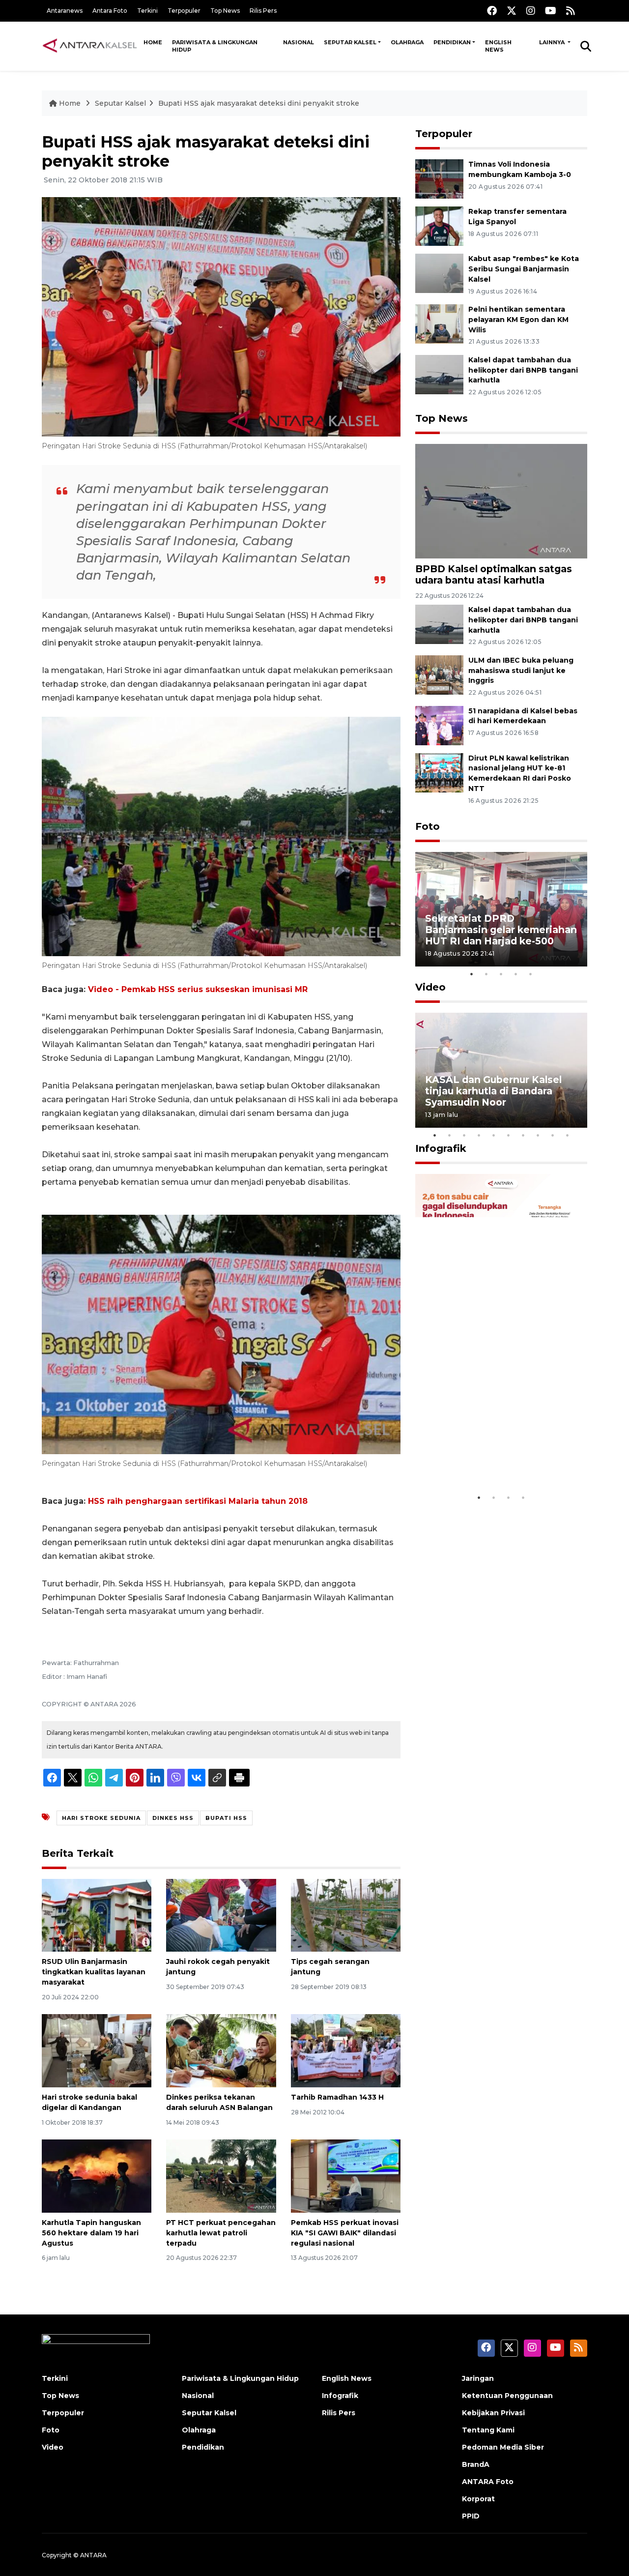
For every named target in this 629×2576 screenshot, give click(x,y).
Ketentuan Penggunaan (507, 2396)
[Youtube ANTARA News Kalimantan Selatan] (551, 11)
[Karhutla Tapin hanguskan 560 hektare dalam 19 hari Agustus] (97, 2176)
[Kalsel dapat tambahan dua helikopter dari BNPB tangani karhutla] (439, 374)
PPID (471, 2516)
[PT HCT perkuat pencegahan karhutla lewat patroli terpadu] (221, 2176)
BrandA (476, 2464)
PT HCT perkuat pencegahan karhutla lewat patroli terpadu (221, 2233)
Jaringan (478, 2378)
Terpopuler (184, 11)
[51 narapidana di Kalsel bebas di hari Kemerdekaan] (439, 725)
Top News (225, 11)
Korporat (478, 2499)
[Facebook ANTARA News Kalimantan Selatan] (492, 11)
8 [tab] (538, 1135)
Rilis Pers (263, 11)
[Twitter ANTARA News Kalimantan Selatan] (512, 11)
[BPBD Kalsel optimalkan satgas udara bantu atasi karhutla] (501, 500)
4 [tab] (516, 974)
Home (153, 42)
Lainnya (553, 42)
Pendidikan (452, 42)
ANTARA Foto (488, 2482)
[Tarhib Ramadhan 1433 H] (346, 2050)
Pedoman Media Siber (503, 2447)
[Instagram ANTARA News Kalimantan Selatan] (531, 11)
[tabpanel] (501, 909)
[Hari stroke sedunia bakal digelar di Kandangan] (97, 2050)
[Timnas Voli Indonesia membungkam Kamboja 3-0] (439, 178)
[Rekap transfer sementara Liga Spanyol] (439, 225)
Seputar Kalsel (350, 42)
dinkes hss (173, 1818)
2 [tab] (486, 974)
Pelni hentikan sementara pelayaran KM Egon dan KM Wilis (518, 320)
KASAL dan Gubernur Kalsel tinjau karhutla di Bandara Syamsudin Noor (493, 1091)
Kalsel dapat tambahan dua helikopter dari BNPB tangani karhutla (523, 370)
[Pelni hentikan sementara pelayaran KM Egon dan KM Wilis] (439, 323)
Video (430, 987)
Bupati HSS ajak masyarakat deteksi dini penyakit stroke (259, 103)
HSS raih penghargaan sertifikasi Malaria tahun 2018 (198, 1501)
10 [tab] (568, 1135)
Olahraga (407, 42)
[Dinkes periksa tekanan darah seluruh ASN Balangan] (221, 2050)
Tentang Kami (488, 2430)
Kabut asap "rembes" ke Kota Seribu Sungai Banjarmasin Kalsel (524, 269)
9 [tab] (553, 1135)
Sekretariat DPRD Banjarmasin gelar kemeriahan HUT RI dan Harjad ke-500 (501, 930)
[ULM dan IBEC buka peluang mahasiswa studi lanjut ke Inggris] (439, 674)
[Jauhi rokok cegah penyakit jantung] (221, 1915)
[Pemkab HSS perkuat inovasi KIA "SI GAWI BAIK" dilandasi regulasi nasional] (346, 2176)
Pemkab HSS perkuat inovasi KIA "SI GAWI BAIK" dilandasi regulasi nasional (345, 2233)
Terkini (147, 11)
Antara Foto (110, 11)
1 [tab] (472, 974)
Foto (428, 826)
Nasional (299, 42)
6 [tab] (509, 1135)
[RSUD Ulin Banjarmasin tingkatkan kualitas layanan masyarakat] (97, 1915)
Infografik (441, 1148)
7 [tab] (523, 1135)
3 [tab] (501, 974)
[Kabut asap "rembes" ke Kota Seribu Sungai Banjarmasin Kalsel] (439, 273)
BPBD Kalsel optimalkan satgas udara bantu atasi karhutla (494, 574)
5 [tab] (531, 974)
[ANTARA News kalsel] (90, 46)
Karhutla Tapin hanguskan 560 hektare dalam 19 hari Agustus (91, 2233)
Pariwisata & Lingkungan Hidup (215, 46)
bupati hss (226, 1818)
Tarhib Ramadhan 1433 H (337, 2097)
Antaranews (65, 11)
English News (498, 46)
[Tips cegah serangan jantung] (346, 1915)
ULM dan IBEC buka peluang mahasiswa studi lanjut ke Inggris (521, 671)
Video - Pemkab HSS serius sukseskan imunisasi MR (198, 989)
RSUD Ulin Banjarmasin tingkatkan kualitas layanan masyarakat (94, 1972)
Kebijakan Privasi (493, 2413)
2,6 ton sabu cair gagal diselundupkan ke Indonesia (495, 1458)
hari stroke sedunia (101, 1818)
